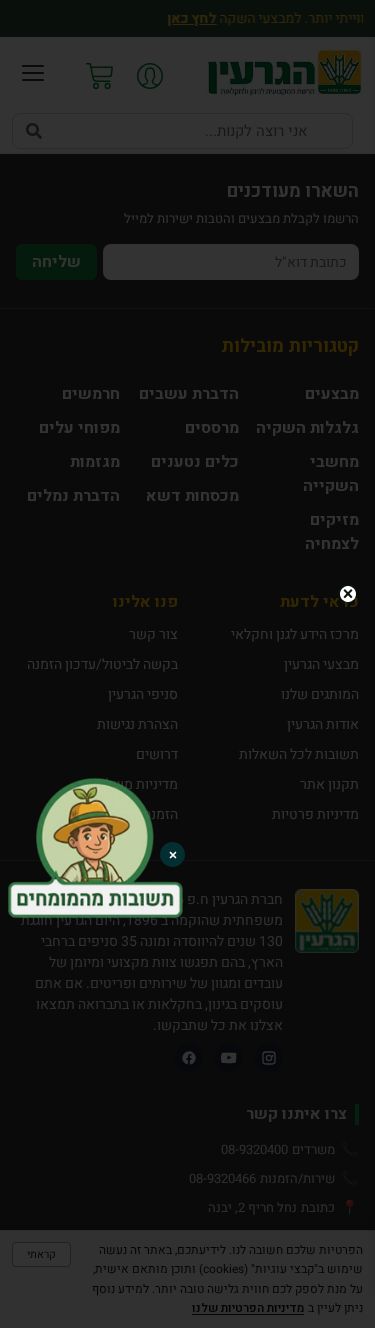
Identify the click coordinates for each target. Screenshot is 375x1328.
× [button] (173, 854)
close (348, 594)
